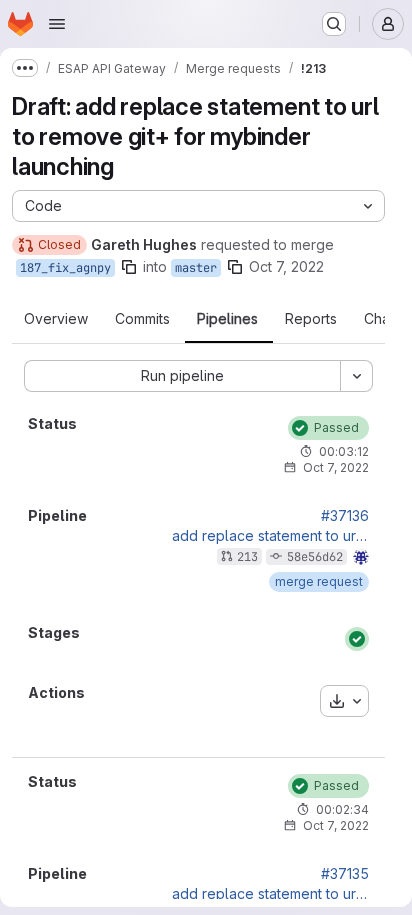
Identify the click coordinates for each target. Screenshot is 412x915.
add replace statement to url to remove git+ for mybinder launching (270, 536)
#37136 (345, 516)
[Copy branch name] (129, 267)
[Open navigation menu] (57, 24)
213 (247, 557)
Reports (311, 319)
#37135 (345, 874)
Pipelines (227, 319)
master (196, 268)
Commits (142, 319)
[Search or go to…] (334, 24)
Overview (56, 319)
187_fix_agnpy (65, 268)
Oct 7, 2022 (286, 266)
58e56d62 (315, 557)
